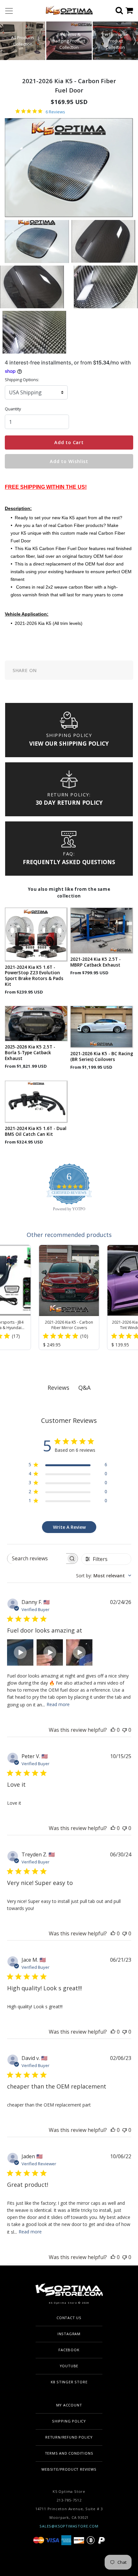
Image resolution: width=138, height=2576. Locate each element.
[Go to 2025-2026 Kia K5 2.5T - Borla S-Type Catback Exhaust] (36, 1024)
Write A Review (69, 1527)
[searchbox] (37, 1559)
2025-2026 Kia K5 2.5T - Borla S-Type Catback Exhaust (30, 1053)
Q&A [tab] (84, 1388)
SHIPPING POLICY (69, 2421)
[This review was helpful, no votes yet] (113, 1730)
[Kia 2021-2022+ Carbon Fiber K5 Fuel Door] (32, 286)
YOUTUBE (69, 2366)
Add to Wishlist (69, 461)
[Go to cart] (132, 11)
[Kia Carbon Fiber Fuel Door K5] (106, 286)
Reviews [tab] (58, 1388)
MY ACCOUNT (69, 2405)
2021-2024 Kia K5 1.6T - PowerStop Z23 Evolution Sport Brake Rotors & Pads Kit (34, 976)
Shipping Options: (22, 380)
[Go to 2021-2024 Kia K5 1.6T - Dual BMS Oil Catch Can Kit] (36, 1102)
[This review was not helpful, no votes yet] (125, 1730)
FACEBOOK (69, 2350)
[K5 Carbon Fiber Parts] (103, 241)
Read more (58, 1704)
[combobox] (104, 1576)
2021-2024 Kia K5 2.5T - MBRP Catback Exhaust (95, 962)
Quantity (13, 409)
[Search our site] (121, 11)
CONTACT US (69, 2318)
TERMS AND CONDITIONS (69, 2453)
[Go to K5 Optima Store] (67, 11)
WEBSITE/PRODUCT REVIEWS (69, 2469)
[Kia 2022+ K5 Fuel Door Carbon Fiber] (34, 332)
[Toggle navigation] (9, 11)
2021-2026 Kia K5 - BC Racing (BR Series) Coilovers (102, 1056)
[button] (135, 41)
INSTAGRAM (69, 2334)
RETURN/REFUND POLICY (69, 2437)
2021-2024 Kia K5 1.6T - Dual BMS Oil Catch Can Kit (36, 1131)
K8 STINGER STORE (69, 2382)
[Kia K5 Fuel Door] (37, 241)
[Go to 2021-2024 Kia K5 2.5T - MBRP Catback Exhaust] (102, 931)
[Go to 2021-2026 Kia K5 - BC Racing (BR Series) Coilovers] (102, 1027)
